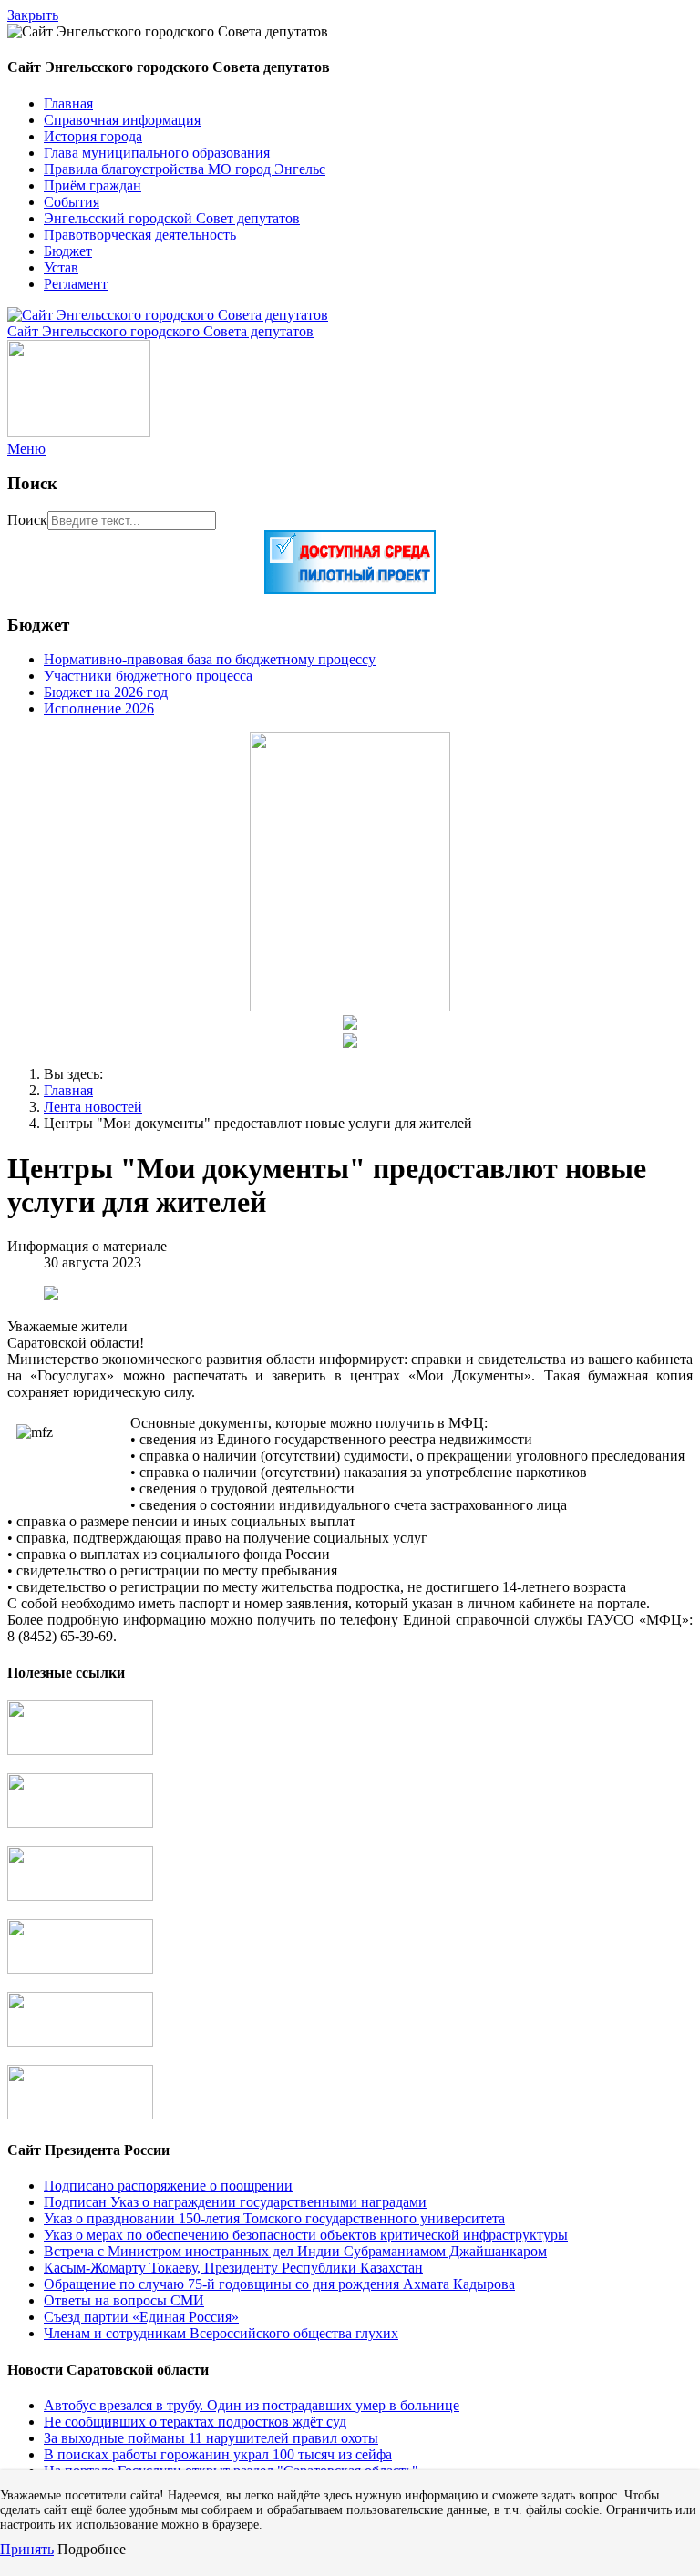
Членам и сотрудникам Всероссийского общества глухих (221, 2333)
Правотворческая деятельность (140, 235)
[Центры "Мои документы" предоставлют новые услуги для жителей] (51, 1295)
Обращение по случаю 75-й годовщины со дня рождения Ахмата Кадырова (279, 2284)
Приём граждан (93, 185)
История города (93, 136)
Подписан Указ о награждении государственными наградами (235, 2202)
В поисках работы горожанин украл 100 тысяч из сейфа (218, 2454)
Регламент (76, 284)
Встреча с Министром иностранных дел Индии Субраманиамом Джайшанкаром (295, 2251)
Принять (27, 2549)
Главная (68, 103)
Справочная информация (122, 120)
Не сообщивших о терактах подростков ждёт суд (195, 2422)
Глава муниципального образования (157, 153)
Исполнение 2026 (99, 708)
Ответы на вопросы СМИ (124, 2300)
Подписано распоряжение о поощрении (168, 2186)
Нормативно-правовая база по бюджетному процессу (210, 659)
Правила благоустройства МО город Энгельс (185, 169)
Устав (61, 267)
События (72, 202)
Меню (26, 449)
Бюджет (68, 251)
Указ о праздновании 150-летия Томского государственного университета (274, 2218)
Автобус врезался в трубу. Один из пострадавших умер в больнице (252, 2405)
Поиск (27, 520)
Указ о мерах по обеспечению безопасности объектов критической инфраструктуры (306, 2235)
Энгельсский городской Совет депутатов (172, 218)
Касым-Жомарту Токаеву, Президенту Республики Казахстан (233, 2268)
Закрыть (33, 15)
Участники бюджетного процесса (148, 676)
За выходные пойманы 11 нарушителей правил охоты (211, 2438)
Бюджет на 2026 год (106, 692)
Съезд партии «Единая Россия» (141, 2317)
